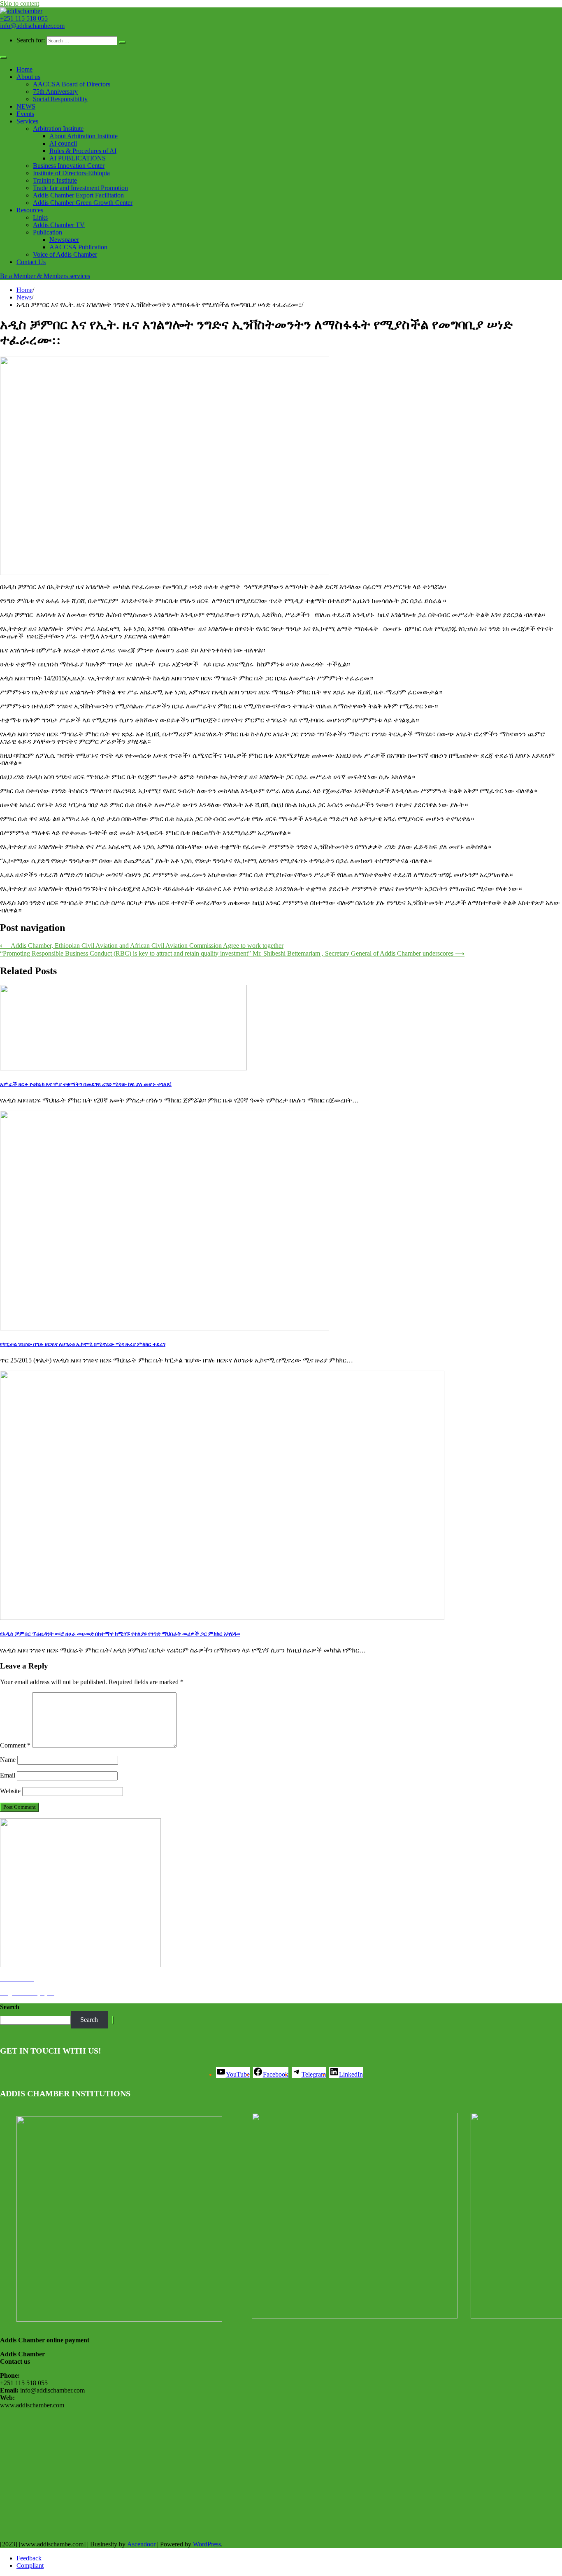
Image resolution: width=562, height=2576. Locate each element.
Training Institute (55, 180)
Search (10, 2007)
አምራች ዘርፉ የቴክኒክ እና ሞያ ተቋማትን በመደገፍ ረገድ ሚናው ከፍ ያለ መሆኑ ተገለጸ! (86, 1084)
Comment (15, 1745)
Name (8, 1760)
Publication (48, 232)
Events (25, 114)
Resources (30, 210)
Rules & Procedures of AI (83, 151)
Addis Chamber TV (59, 225)
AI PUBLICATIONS (78, 158)
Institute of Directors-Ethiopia (71, 173)
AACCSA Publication (78, 247)
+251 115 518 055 (24, 18)
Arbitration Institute (58, 129)
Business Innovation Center (69, 166)
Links (40, 217)
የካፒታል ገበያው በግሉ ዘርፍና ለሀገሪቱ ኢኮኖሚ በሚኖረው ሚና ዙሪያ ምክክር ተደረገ (83, 1344)
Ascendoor (141, 2544)
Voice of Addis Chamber (65, 254)
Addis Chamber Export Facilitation (78, 195)
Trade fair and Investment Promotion (80, 188)
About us (28, 77)
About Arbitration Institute (84, 136)
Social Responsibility (60, 99)
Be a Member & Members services (45, 276)
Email (8, 1775)
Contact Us (31, 262)
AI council (63, 143)
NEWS (26, 106)
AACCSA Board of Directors (72, 84)
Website (10, 1791)
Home (24, 69)
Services (27, 121)
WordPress (207, 2544)
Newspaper (64, 240)
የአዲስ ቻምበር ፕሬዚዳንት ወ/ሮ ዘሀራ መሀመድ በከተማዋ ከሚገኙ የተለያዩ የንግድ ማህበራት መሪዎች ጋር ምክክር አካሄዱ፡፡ (120, 1634)
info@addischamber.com (32, 26)
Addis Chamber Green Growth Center (83, 203)
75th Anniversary (55, 92)
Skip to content (20, 3)
